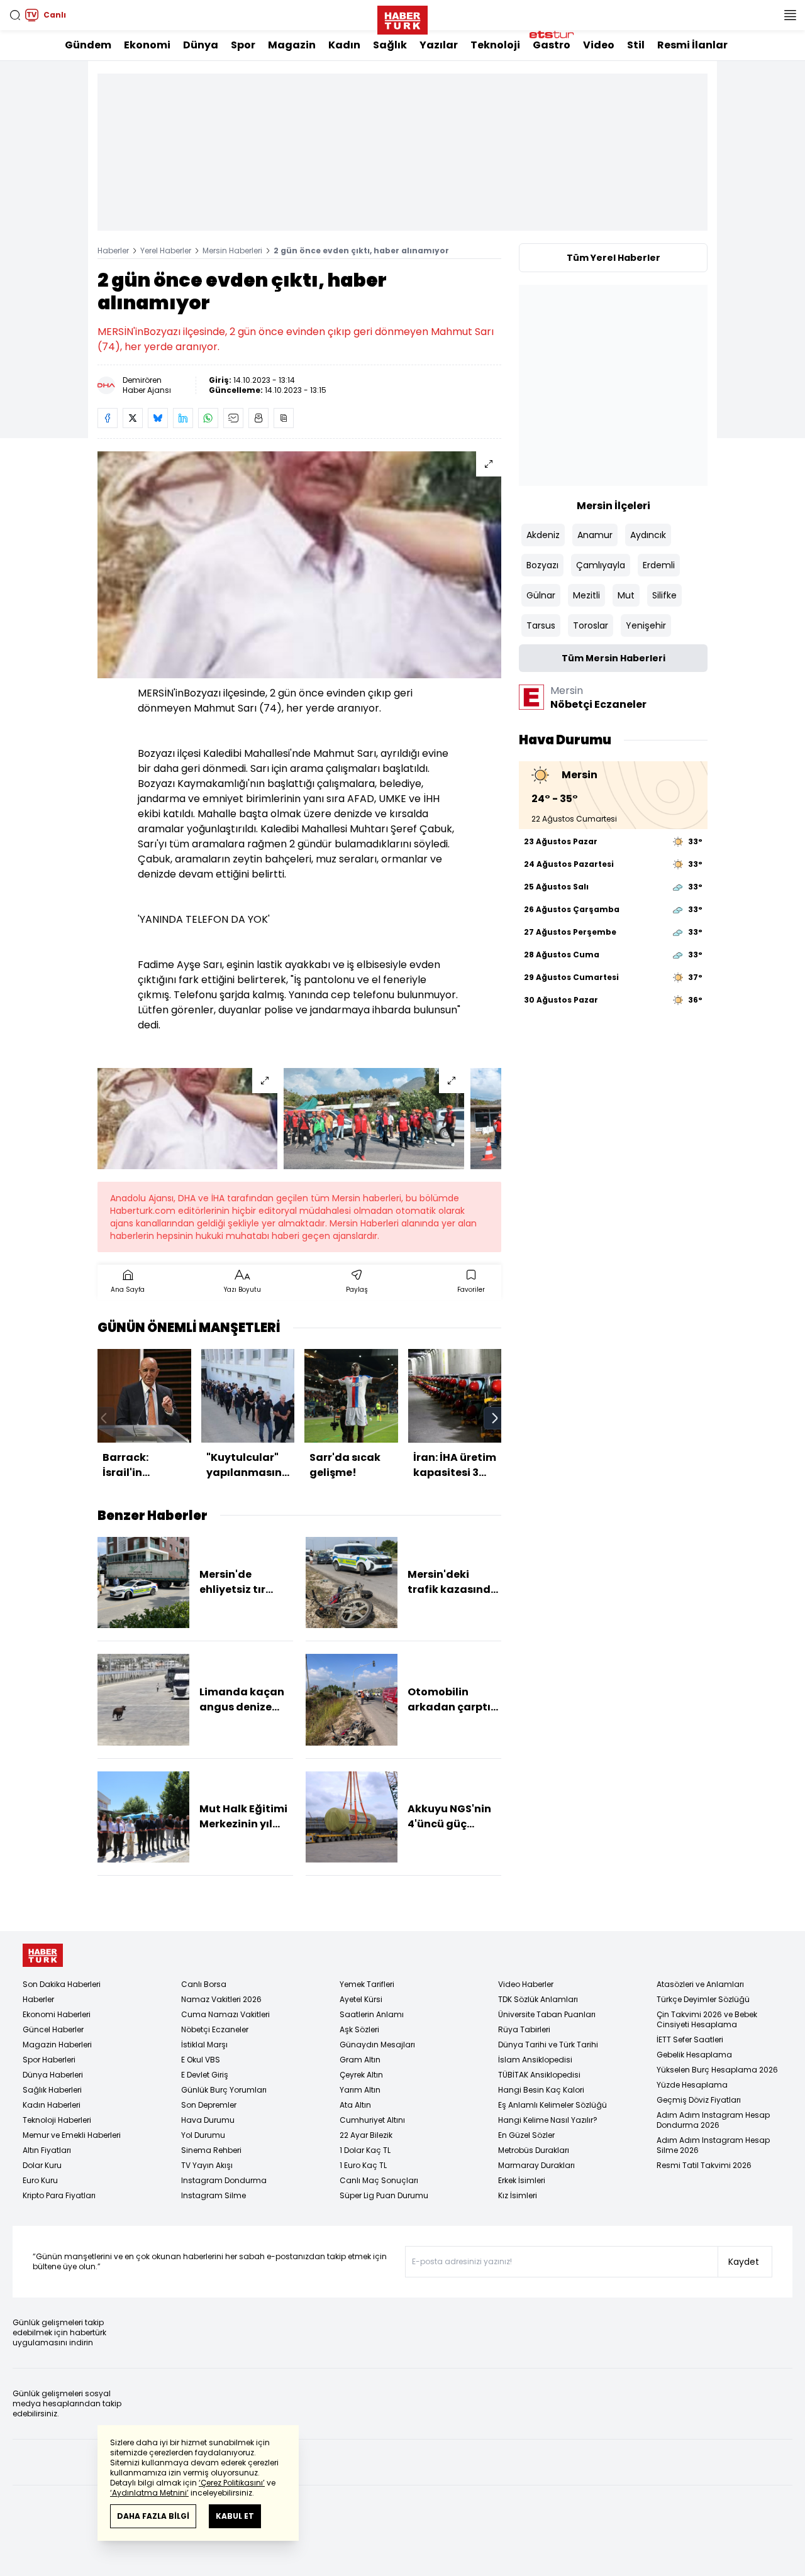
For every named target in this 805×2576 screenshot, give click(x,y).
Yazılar (439, 45)
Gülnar (541, 595)
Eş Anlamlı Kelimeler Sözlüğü (552, 2105)
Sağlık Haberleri (52, 2090)
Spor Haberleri (49, 2060)
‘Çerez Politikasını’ (232, 2483)
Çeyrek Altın (361, 2075)
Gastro (552, 45)
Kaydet (744, 2262)
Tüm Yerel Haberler (613, 258)
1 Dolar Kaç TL (365, 2150)
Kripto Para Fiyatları (59, 2195)
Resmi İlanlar (692, 45)
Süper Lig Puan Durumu (384, 2195)
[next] (495, 1418)
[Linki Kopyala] (284, 418)
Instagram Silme (214, 2195)
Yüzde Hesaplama (692, 2085)
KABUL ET (235, 2516)
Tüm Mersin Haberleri (613, 658)
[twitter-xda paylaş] (133, 418)
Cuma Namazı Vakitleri (225, 2014)
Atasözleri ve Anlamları (700, 1984)
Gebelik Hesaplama (694, 2055)
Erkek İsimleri (522, 2180)
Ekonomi (147, 45)
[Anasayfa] (43, 1955)
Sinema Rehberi (211, 2150)
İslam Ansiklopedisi (535, 2060)
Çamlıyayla (601, 565)
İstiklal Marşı (204, 2045)
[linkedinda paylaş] (183, 418)
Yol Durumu (203, 2135)
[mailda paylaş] (233, 418)
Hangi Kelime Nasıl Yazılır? (548, 2120)
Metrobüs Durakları (534, 2150)
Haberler (113, 250)
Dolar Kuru (42, 2165)
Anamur (595, 535)
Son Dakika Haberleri (62, 1984)
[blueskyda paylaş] (158, 418)
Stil (636, 45)
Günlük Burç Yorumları (224, 2090)
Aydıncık (648, 535)
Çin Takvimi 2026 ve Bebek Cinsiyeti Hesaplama (707, 2019)
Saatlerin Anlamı (372, 2014)
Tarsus (541, 625)
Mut (626, 595)
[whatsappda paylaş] (208, 418)
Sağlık (390, 45)
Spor (243, 45)
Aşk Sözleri (359, 2029)
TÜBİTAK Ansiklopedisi (539, 2075)
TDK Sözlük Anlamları (538, 1999)
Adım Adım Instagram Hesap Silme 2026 (713, 2145)
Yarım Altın (360, 2090)
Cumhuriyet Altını (372, 2120)
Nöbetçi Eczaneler (215, 2029)
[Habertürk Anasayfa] (402, 18)
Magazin (292, 45)
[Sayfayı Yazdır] (258, 418)
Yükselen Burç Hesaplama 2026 (717, 2070)
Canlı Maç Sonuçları (379, 2180)
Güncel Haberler (53, 2029)
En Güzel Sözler (526, 2135)
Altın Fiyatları (47, 2150)
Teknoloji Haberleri (57, 2120)
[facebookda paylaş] (108, 418)
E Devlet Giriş (205, 2075)
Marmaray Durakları (536, 2165)
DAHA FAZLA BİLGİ (153, 2516)
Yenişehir (646, 625)
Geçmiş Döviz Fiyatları (699, 2100)
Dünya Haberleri (53, 2075)
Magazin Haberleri (57, 2045)
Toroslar (591, 625)
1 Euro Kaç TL (363, 2165)
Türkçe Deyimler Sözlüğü (703, 1999)
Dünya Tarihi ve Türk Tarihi (548, 2045)
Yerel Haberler (166, 250)
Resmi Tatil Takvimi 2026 (704, 2165)
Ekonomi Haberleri (57, 2014)
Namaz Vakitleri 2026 (221, 1999)
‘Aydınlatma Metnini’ (149, 2493)
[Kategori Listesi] (790, 15)
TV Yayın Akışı (207, 2165)
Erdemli (659, 565)
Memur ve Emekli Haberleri (72, 2135)
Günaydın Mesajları (377, 2045)
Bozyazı (542, 565)
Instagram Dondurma (224, 2180)
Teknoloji (495, 45)
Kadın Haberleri (52, 2105)
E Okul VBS (201, 2060)
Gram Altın (360, 2060)
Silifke (664, 595)
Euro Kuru (40, 2180)
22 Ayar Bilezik (366, 2135)
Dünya (201, 45)
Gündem (88, 45)
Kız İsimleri (518, 2195)
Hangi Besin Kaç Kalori (541, 2090)
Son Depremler (209, 2105)
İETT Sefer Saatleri (690, 2039)
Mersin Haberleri (232, 250)
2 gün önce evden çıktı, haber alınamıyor (361, 250)
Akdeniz (543, 535)
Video (599, 45)
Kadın (344, 45)
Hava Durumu (208, 2120)
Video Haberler (526, 1984)
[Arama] (15, 15)
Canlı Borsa (204, 1984)
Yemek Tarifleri (367, 1984)
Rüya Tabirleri (524, 2029)
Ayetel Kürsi (361, 1999)
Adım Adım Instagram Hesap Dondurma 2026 (713, 2120)
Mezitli (586, 595)
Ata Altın (355, 2105)
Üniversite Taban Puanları (547, 2014)
